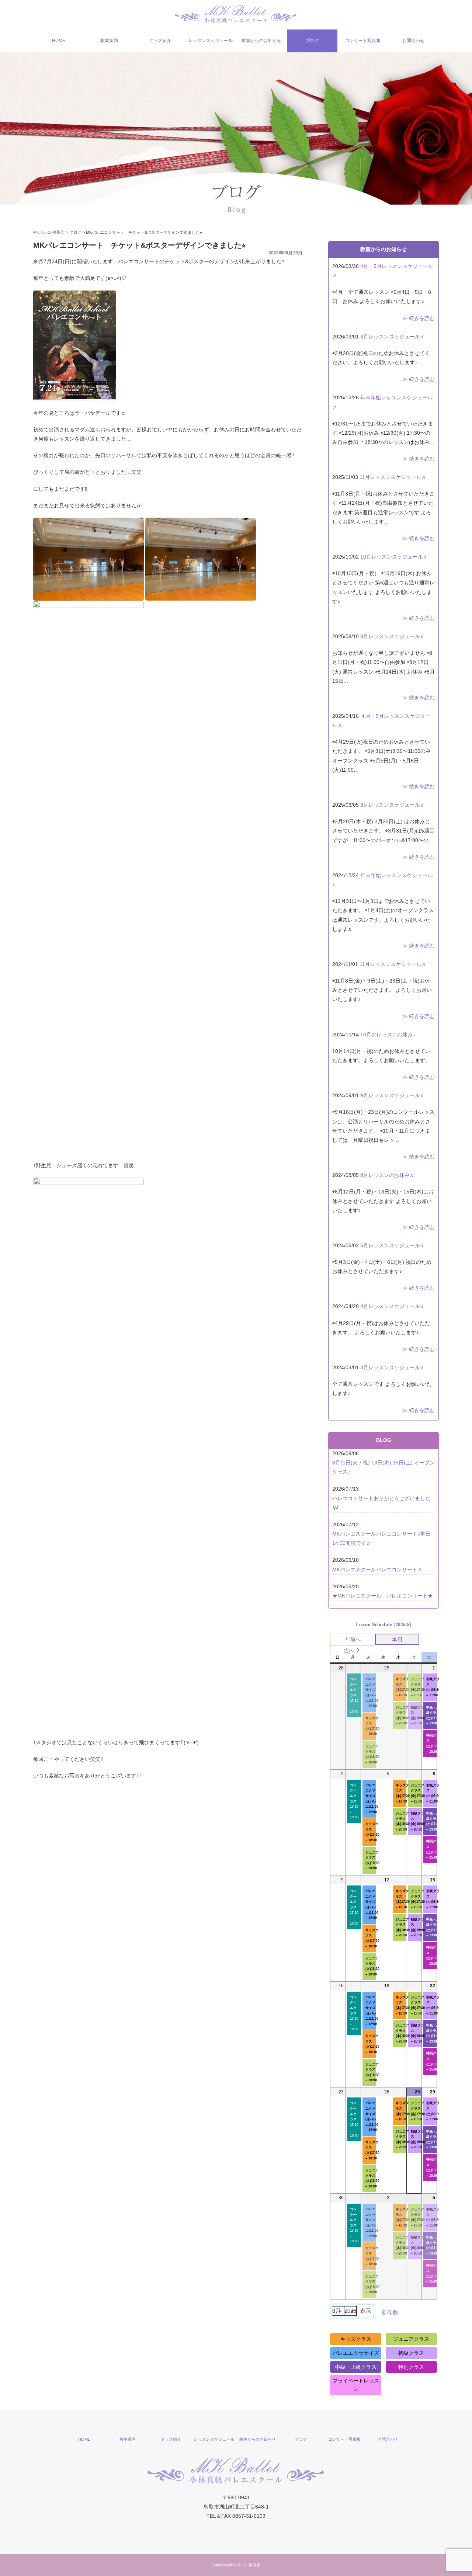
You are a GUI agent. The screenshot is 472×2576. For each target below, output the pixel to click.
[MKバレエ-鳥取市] (236, 13)
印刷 (389, 2314)
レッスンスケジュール (211, 41)
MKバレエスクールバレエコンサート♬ (377, 1569)
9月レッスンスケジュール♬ (393, 1095)
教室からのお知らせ (261, 41)
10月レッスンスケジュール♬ (394, 557)
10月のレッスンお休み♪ (388, 1035)
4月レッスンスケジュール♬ (393, 1306)
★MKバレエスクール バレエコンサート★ (383, 1596)
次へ (349, 1651)
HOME (59, 41)
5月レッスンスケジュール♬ (393, 1245)
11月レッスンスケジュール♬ (393, 477)
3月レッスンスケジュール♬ (393, 337)
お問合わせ (413, 41)
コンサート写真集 (363, 41)
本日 (397, 1639)
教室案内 (109, 41)
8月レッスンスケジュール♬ (393, 636)
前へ (355, 1639)
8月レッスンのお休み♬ (388, 1175)
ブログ (312, 41)
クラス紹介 (160, 41)
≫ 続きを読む (419, 318)
